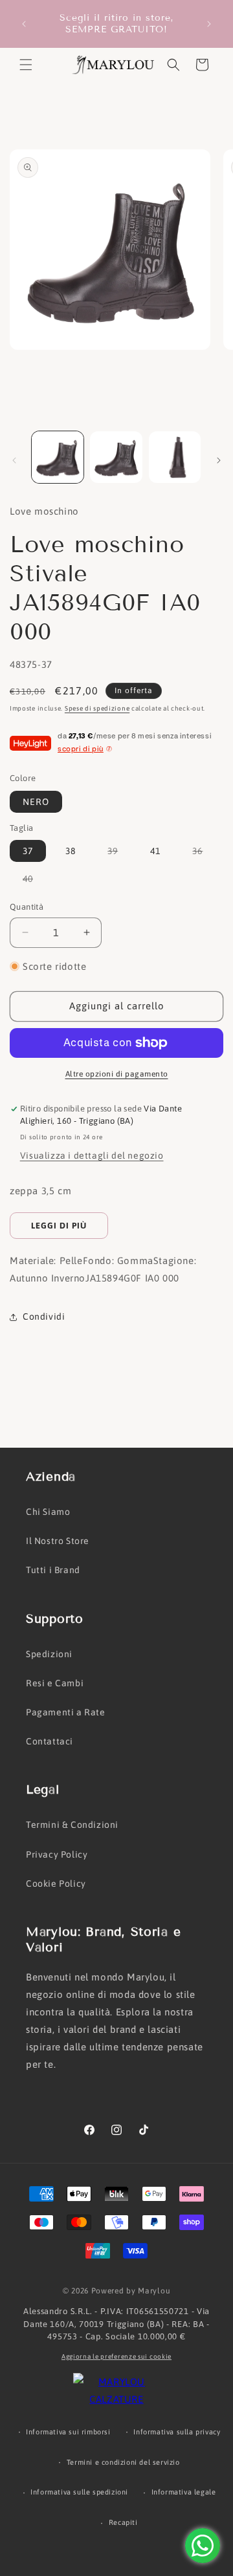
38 (71, 851)
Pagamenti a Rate (66, 1712)
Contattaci (50, 1741)
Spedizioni (49, 1654)
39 (119, 853)
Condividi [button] (44, 1316)
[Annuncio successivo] (209, 24)
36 (204, 853)
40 (34, 881)
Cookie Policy (56, 1884)
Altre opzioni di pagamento (117, 1074)
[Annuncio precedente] (24, 24)
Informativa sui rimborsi (68, 2432)
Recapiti (123, 2522)
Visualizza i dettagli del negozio (92, 1155)
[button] (26, 65)
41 (155, 851)
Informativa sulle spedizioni (79, 2492)
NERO (36, 802)
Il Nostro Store (58, 1541)
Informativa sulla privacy (177, 2432)
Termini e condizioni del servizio (123, 2462)
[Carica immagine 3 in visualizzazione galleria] (175, 457)
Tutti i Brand (53, 1570)
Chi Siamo (48, 1512)
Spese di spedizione (97, 708)
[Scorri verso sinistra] (14, 460)
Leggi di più (59, 1226)
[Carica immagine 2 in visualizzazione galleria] (116, 457)
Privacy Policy (57, 1854)
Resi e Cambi (55, 1683)
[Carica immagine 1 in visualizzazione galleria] (58, 457)
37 (28, 851)
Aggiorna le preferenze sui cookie (116, 2356)
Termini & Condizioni (72, 1825)
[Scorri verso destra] (219, 460)
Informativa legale (184, 2492)
